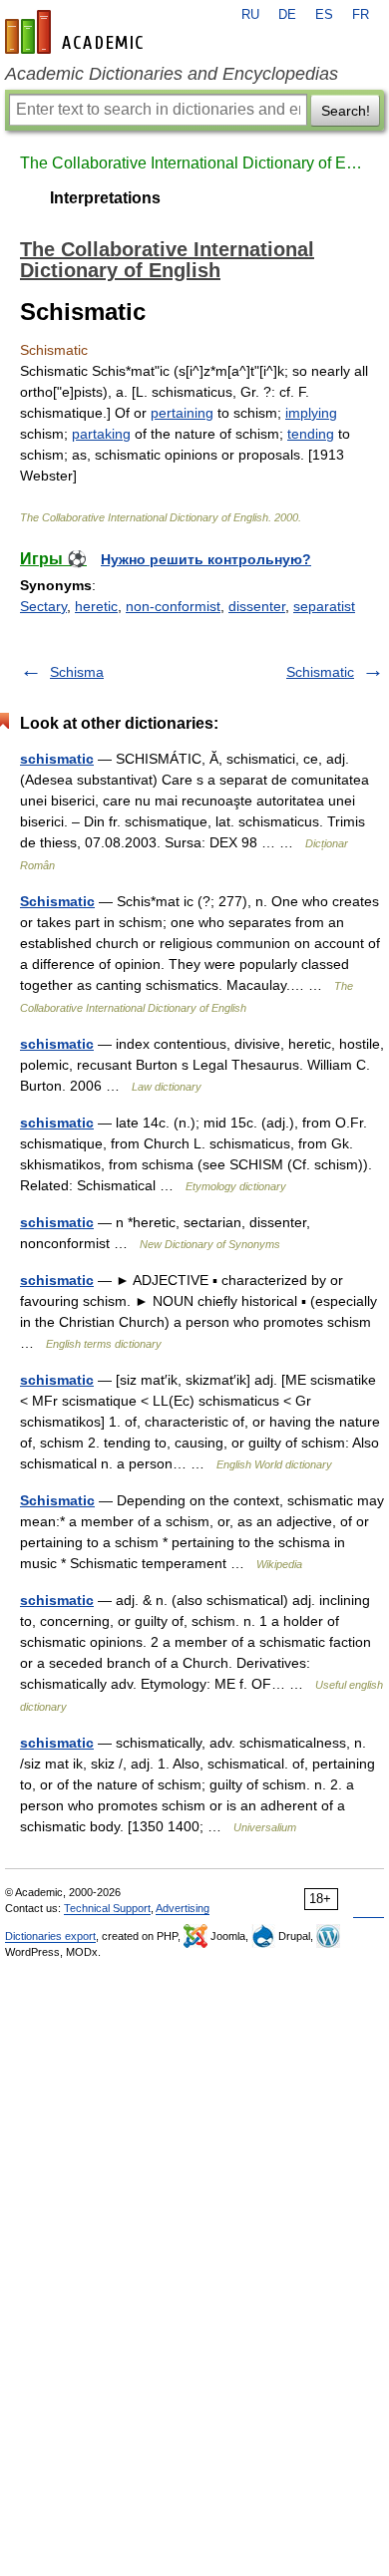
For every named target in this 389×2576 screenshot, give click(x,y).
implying (311, 413)
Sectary (43, 606)
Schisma (77, 672)
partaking (101, 434)
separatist (324, 606)
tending (311, 434)
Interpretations (105, 198)
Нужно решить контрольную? (206, 559)
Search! (346, 111)
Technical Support (107, 1908)
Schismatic (320, 672)
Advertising (183, 1908)
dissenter (257, 606)
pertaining (182, 413)
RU (250, 15)
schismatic (57, 759)
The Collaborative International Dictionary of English (194, 163)
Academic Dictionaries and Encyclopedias (172, 74)
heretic (96, 606)
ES (324, 15)
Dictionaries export (50, 1936)
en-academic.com (77, 32)
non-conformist (173, 606)
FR (361, 15)
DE (287, 15)
